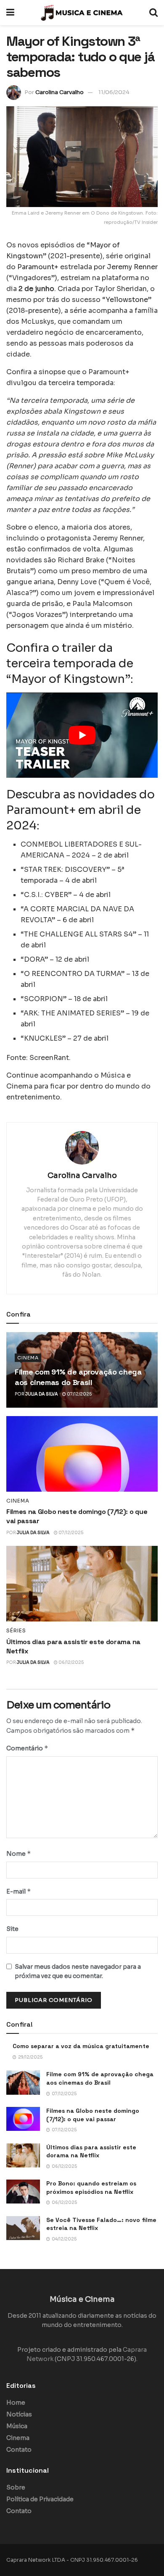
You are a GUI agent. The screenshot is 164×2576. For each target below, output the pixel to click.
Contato (19, 2450)
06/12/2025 (71, 1662)
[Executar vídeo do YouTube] (82, 735)
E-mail (19, 1891)
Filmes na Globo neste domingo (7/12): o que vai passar (93, 2115)
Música (17, 2426)
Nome (19, 1853)
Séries (16, 1631)
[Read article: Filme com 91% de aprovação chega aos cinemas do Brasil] (23, 2082)
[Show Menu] (10, 13)
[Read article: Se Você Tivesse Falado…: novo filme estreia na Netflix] (23, 2228)
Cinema (28, 1358)
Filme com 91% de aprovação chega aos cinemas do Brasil (100, 2078)
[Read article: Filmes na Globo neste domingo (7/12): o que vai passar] (82, 1454)
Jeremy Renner (132, 267)
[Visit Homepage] (82, 13)
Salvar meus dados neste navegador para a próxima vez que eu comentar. (78, 1971)
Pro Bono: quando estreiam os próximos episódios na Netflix (91, 2188)
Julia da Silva (42, 1394)
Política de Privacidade (40, 2499)
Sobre (16, 2487)
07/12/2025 (79, 1394)
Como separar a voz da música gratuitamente (81, 2046)
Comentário (27, 1748)
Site (12, 1929)
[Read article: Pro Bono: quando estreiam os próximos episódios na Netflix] (23, 2192)
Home (16, 2403)
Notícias (19, 2414)
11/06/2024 (114, 92)
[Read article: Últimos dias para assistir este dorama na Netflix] (82, 1584)
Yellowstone (127, 300)
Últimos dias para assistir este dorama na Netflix (91, 2151)
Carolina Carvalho (60, 92)
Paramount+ (38, 267)
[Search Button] (153, 13)
